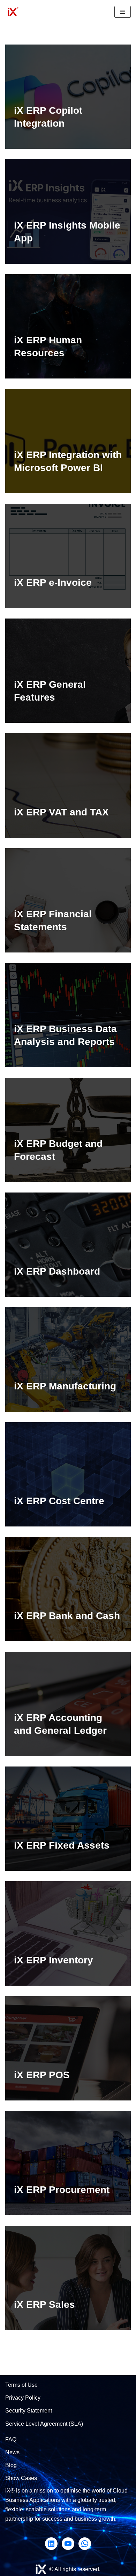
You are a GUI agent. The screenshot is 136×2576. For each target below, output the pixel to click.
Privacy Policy (23, 2398)
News (12, 2452)
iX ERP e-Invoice (53, 583)
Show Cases (21, 2478)
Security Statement (29, 2411)
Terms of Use (21, 2385)
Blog (11, 2465)
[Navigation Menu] (123, 12)
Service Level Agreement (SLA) (44, 2424)
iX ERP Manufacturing (65, 1386)
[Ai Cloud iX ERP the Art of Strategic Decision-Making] (12, 12)
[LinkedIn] (51, 2544)
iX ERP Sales (44, 2304)
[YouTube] (68, 2544)
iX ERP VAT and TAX (61, 812)
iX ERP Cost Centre (59, 1501)
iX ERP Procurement (62, 2190)
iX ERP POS (42, 2075)
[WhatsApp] (85, 2544)
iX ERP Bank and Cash (67, 1616)
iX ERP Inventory (54, 1960)
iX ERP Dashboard (57, 1271)
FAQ (11, 2439)
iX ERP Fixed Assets (62, 1845)
